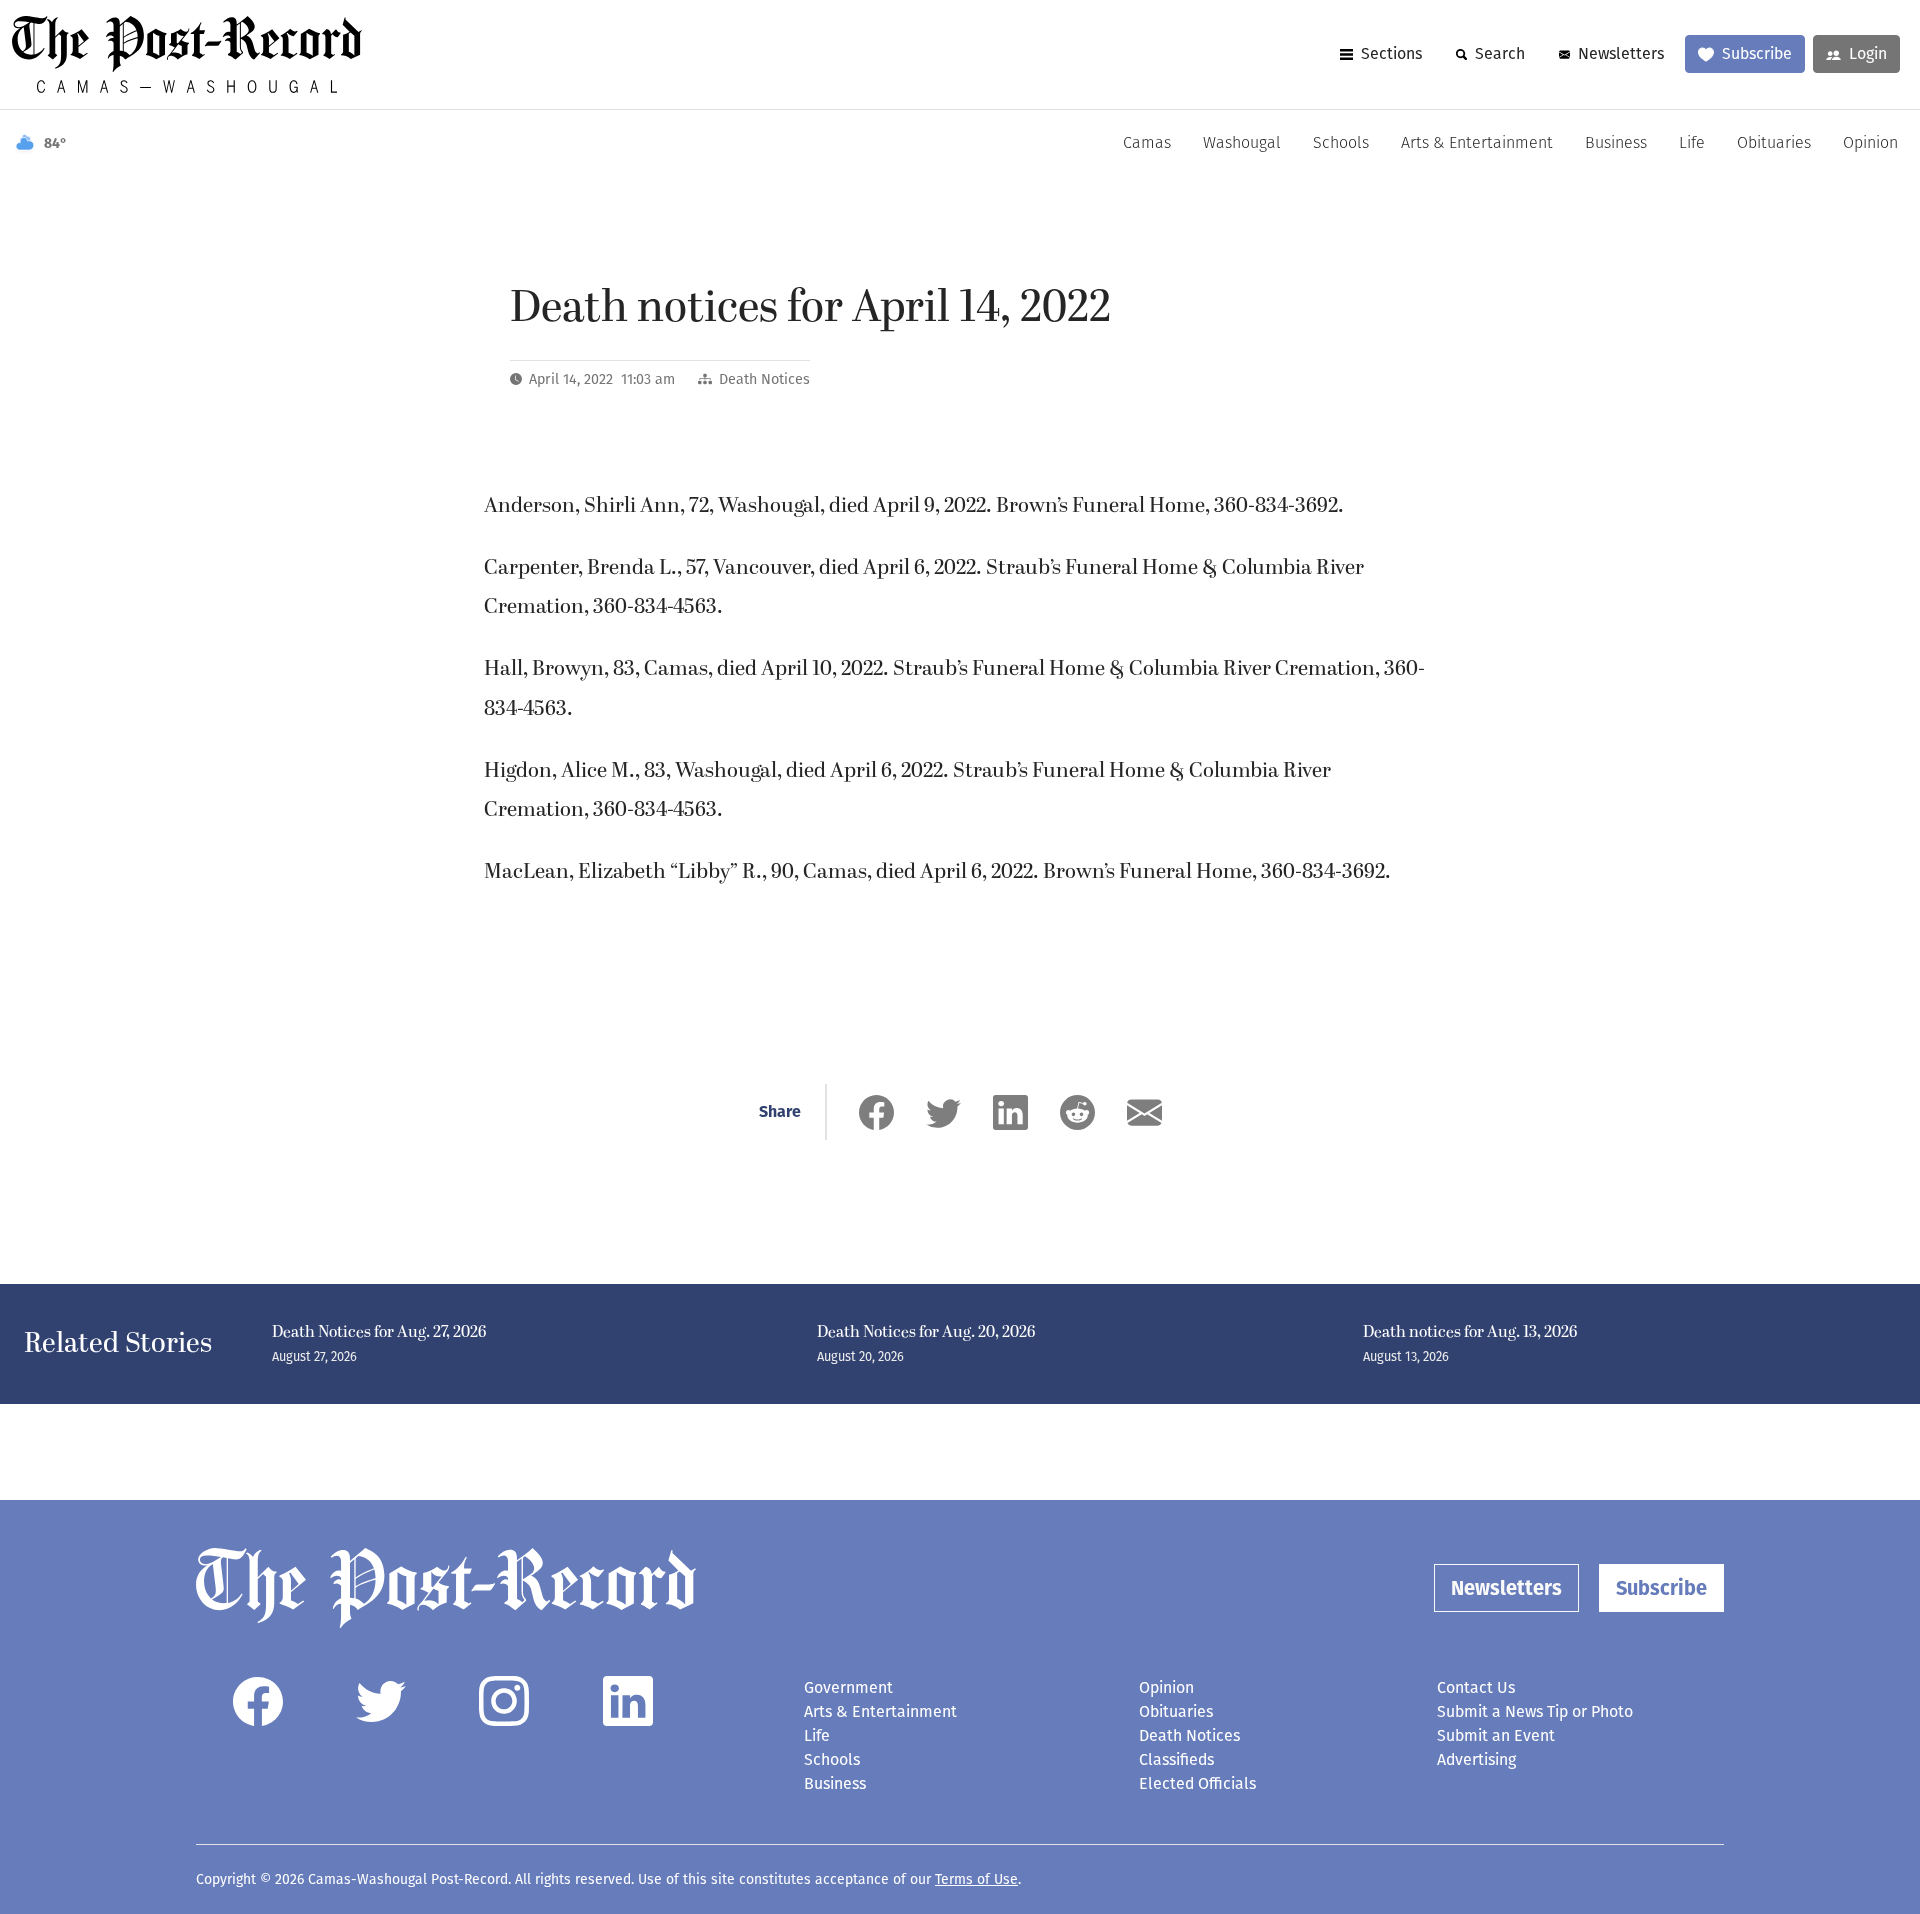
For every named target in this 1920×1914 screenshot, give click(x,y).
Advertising (1476, 1759)
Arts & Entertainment (1477, 144)
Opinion (1870, 144)
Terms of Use (976, 1879)
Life (1692, 144)
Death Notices (764, 379)
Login (1868, 53)
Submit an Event (1496, 1735)
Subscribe (1757, 53)
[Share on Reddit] (1077, 1112)
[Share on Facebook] (876, 1112)
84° (55, 143)
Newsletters (1621, 53)
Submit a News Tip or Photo (1535, 1711)
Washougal (1242, 144)
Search (1500, 53)
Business (1616, 144)
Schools (1341, 144)
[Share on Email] (1144, 1112)
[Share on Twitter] (943, 1112)
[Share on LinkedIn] (1010, 1112)
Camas (1147, 144)
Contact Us (1476, 1687)
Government (848, 1687)
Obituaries (1774, 144)
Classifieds (1176, 1759)
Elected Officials (1197, 1783)
